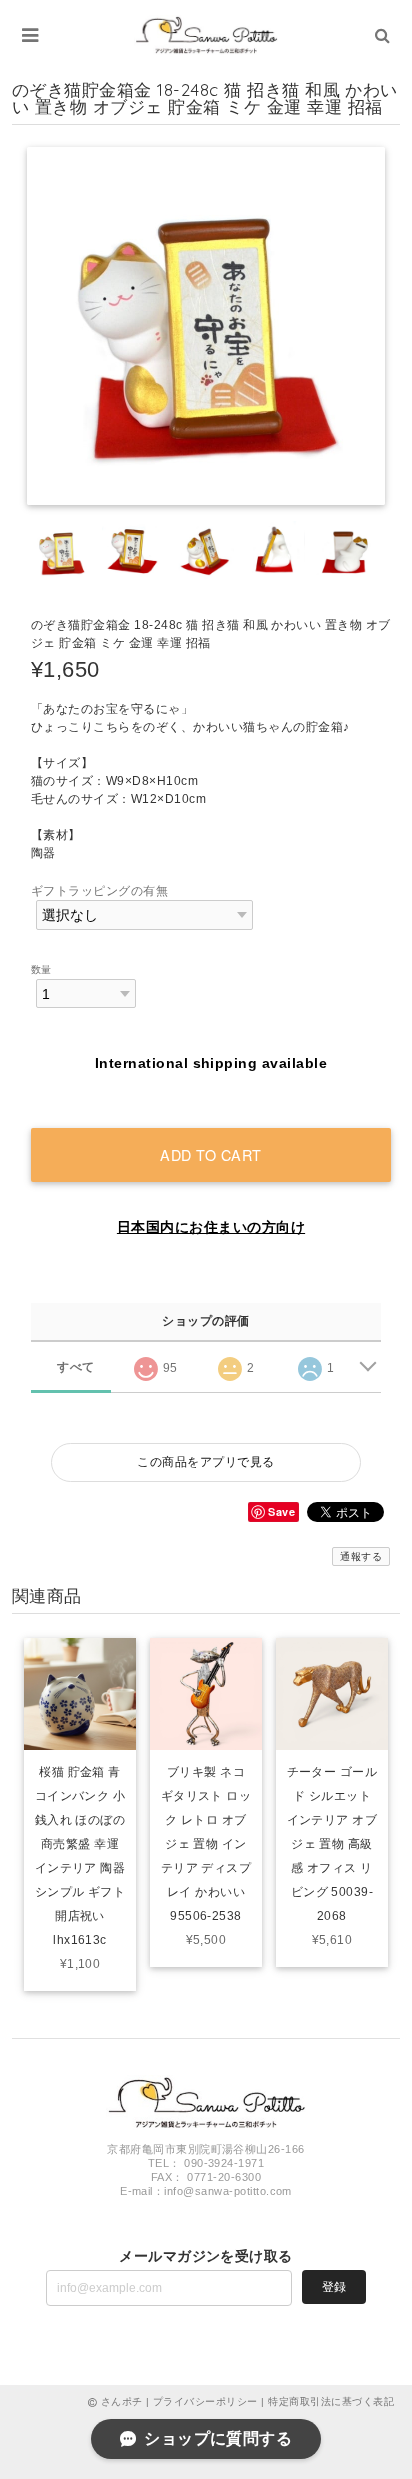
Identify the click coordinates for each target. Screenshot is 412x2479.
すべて (75, 1367)
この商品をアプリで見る (205, 1462)
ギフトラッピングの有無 (99, 891)
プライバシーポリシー (205, 2401)
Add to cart (211, 1154)
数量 (41, 969)
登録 (334, 2287)
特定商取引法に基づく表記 (331, 2401)
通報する (361, 1556)
